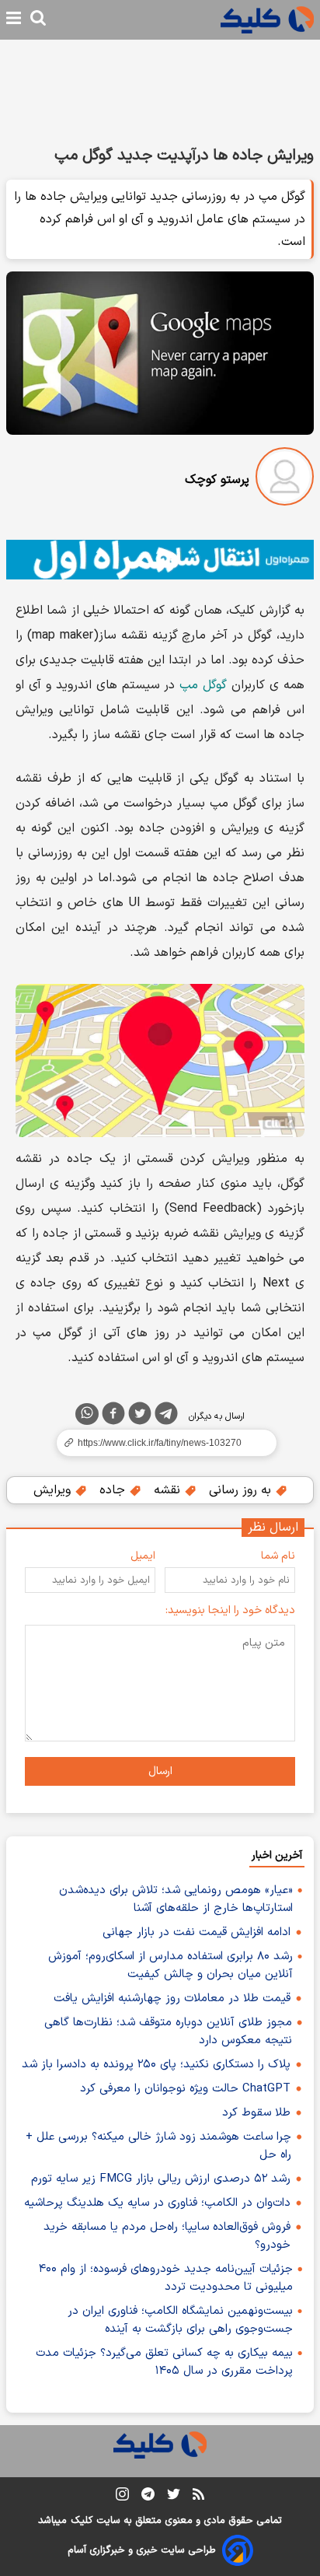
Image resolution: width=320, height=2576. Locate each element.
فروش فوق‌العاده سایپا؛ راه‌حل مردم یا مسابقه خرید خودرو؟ (167, 2236)
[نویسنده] (285, 479)
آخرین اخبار (277, 1855)
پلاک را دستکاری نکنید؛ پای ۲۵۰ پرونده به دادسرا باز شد (156, 2065)
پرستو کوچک (217, 480)
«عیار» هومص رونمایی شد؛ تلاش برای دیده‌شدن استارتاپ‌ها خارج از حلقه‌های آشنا (176, 1899)
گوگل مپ (203, 685)
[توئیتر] (140, 1416)
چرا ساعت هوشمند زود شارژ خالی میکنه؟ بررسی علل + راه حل (158, 2146)
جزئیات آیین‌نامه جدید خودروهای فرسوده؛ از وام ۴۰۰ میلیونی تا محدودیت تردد (166, 2278)
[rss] (198, 2497)
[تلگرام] (166, 1416)
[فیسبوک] (113, 1416)
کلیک (82, 2521)
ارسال (160, 1771)
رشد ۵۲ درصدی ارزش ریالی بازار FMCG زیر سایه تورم (161, 2179)
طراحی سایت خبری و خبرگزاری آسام (142, 2550)
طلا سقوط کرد (256, 2113)
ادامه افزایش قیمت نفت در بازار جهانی (197, 1932)
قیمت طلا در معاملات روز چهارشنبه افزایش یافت (172, 1998)
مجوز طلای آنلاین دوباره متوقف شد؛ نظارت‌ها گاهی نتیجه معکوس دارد (168, 2032)
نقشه (169, 1490)
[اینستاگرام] (122, 2497)
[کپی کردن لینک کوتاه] (160, 1443)
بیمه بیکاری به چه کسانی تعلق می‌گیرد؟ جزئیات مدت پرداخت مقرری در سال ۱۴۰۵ (164, 2362)
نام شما (278, 1556)
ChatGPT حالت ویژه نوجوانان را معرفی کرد (185, 2089)
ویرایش (54, 1490)
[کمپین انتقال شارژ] (160, 560)
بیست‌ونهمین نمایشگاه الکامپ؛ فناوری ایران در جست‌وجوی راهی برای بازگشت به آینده (180, 2320)
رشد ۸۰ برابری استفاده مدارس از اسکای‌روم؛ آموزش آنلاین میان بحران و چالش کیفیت (170, 1965)
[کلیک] (267, 20)
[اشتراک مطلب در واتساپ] (87, 1414)
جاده (114, 1490)
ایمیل (143, 1556)
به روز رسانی (242, 1490)
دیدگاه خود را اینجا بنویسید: (230, 1610)
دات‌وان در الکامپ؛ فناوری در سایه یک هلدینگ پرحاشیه (157, 2203)
